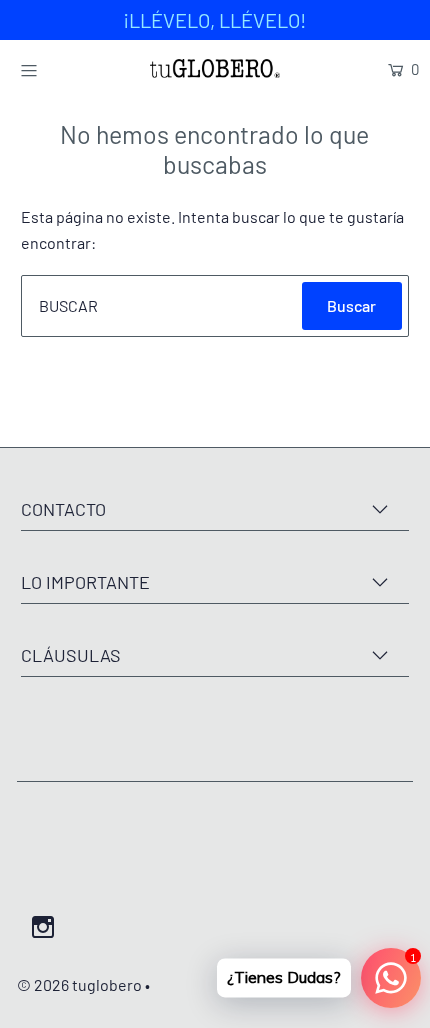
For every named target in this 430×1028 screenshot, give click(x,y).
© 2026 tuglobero (79, 984)
